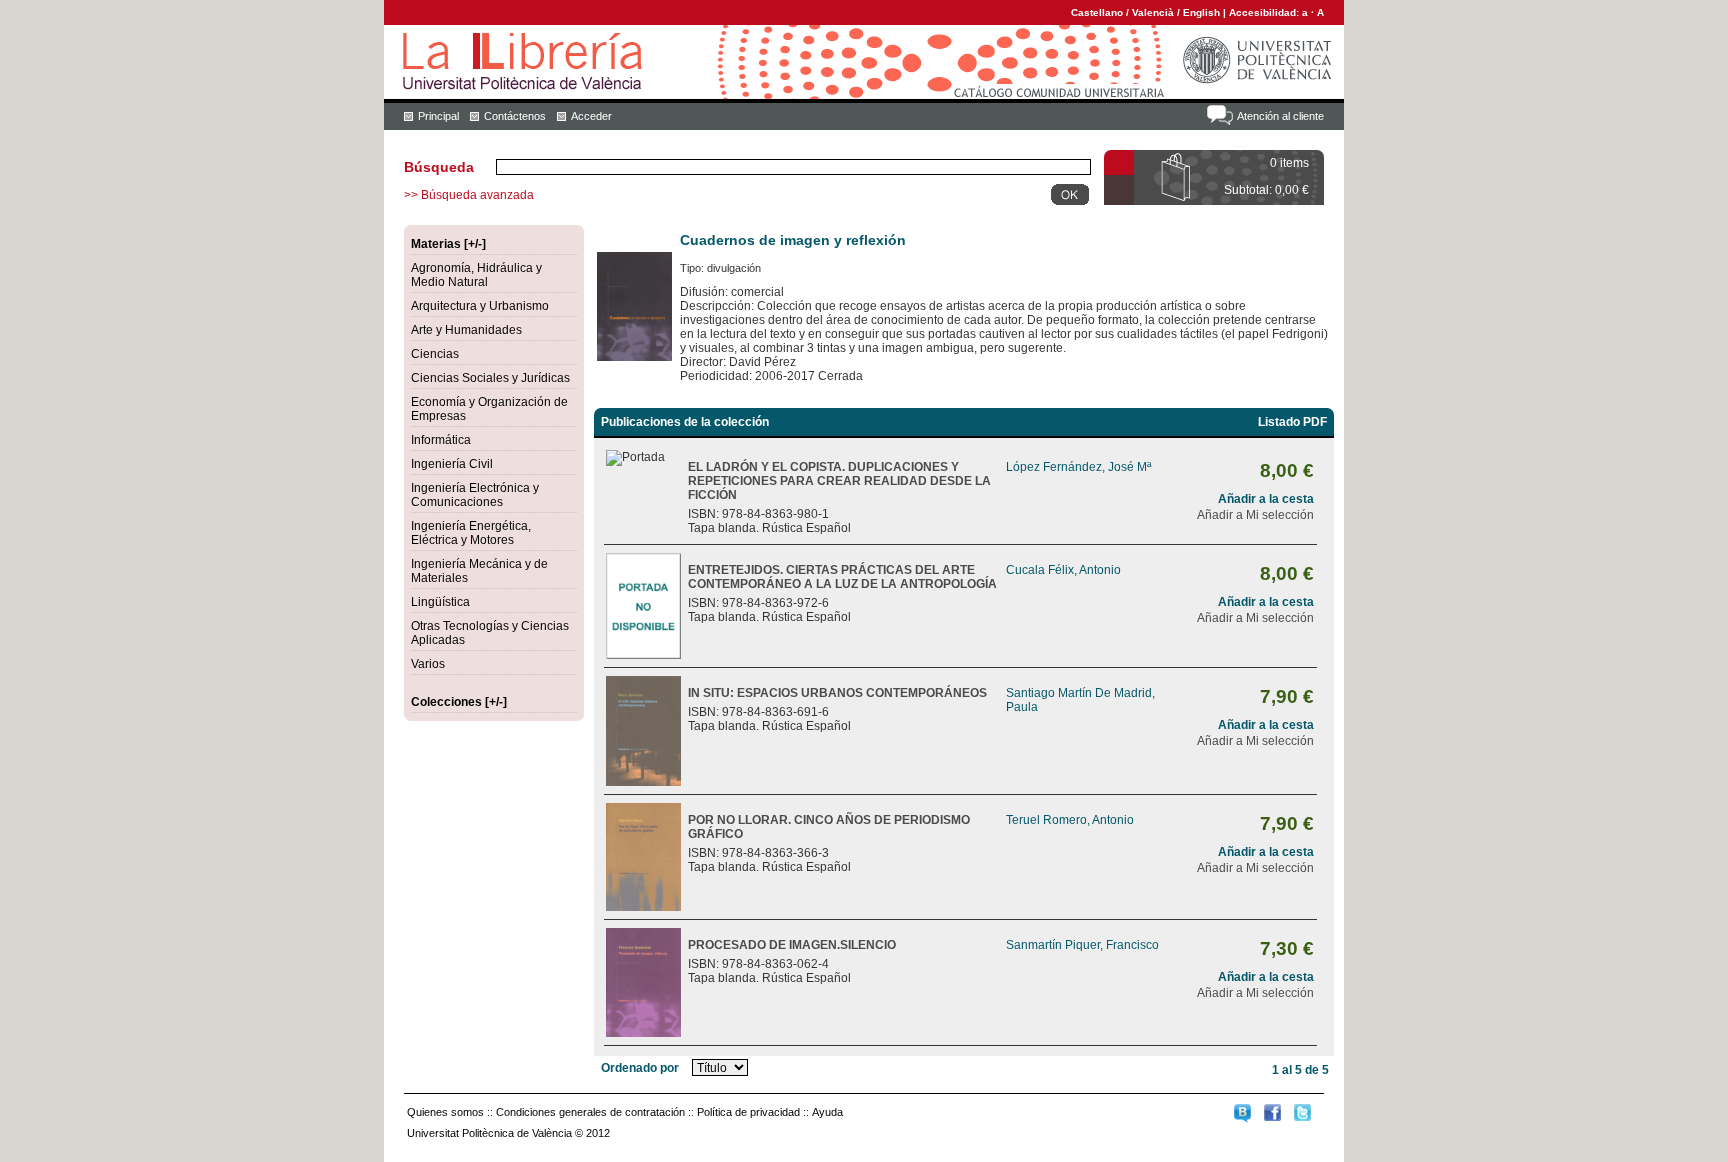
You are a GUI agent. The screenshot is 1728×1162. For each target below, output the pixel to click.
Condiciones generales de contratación (590, 1112)
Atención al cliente (1280, 116)
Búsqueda (439, 167)
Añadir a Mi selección (1255, 515)
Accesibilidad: (1265, 12)
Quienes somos (445, 1112)
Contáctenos (515, 116)
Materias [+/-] (448, 244)
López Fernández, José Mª (1078, 467)
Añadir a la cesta (1266, 499)
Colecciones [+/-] (459, 702)
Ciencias (435, 354)
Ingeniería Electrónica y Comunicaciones (475, 495)
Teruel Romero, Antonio (1070, 820)
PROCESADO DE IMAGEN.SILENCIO (792, 945)
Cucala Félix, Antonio (1063, 570)
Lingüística (440, 602)
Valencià (1153, 12)
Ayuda (827, 1112)
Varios (428, 664)
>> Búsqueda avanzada (469, 195)
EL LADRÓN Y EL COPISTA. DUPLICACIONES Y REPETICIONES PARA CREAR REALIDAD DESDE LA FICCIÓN (839, 481)
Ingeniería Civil (452, 464)
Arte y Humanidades (466, 330)
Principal (438, 116)
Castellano (1097, 12)
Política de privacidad (748, 1112)
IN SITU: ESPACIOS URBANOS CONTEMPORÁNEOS (837, 693)
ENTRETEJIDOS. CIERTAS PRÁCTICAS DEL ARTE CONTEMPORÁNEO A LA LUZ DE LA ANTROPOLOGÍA (842, 577)
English (1201, 12)
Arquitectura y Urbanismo (480, 306)
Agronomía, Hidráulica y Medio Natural (476, 275)
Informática (441, 440)
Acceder (591, 116)
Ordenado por (640, 1068)
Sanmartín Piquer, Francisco (1082, 945)
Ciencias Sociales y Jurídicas (490, 378)
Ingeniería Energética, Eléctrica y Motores (471, 533)
